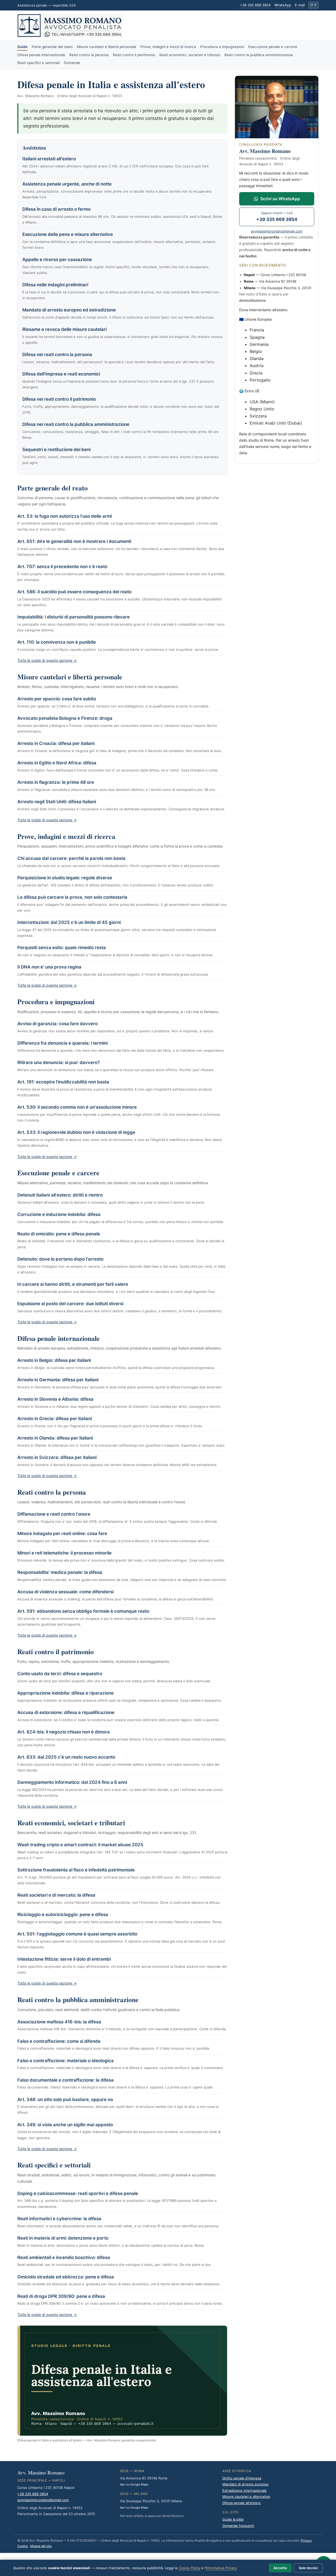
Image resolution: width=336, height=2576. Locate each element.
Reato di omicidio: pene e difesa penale (59, 1234)
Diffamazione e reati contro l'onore (54, 1514)
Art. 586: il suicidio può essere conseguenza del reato (74, 592)
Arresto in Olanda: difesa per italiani (55, 1438)
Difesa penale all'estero (241, 2503)
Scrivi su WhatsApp (280, 199)
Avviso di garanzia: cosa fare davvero (57, 1024)
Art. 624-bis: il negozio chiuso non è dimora (64, 1732)
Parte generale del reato (52, 47)
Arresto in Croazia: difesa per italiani (56, 743)
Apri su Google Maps (134, 2484)
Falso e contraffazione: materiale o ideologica (65, 2061)
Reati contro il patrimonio (134, 55)
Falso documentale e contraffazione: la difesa (65, 2080)
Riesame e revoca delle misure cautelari (64, 329)
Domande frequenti (238, 2526)
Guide (22, 47)
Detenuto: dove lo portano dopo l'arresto (60, 1259)
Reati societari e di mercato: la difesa (56, 1895)
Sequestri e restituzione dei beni (56, 449)
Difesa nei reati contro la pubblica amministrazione (76, 424)
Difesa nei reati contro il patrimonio (59, 399)
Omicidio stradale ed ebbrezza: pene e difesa (66, 2277)
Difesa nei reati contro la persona (57, 355)
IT (313, 5)
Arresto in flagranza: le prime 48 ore (56, 782)
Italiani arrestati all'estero (49, 159)
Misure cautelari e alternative (246, 2496)
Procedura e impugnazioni (222, 47)
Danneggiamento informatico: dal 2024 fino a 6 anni (72, 1782)
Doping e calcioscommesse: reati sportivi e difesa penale (78, 2193)
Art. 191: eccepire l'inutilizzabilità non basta (63, 1082)
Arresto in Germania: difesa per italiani (58, 1380)
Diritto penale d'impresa (242, 2478)
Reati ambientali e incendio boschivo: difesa (64, 2257)
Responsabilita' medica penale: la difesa (60, 1572)
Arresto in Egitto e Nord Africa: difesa (57, 763)
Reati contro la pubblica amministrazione (259, 55)
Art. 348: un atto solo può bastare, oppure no (65, 2099)
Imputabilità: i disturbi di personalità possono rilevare (73, 617)
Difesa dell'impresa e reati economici (61, 374)
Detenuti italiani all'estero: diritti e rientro (60, 1195)
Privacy (306, 2540)
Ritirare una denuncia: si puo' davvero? (59, 1062)
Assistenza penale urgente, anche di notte (67, 184)
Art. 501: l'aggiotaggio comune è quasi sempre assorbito (77, 1934)
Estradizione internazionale (245, 2490)
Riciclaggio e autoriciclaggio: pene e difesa (63, 1914)
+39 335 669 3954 (255, 5)
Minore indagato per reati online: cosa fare (62, 1533)
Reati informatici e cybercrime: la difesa (59, 2219)
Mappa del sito (41, 2546)
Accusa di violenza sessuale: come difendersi (65, 1592)
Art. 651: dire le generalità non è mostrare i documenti (74, 541)
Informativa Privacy (221, 2568)
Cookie (23, 2546)
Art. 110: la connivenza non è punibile (57, 642)
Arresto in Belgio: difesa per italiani (54, 1360)
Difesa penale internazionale (41, 55)
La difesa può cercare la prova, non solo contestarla (72, 897)
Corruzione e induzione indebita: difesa (59, 1214)
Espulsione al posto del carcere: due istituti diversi (70, 1304)
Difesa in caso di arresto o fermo (56, 209)
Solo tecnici (308, 2568)
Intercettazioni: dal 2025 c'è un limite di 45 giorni (69, 922)
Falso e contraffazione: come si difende (59, 2041)
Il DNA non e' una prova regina (49, 967)
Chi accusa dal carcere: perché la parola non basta (71, 858)
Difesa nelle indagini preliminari (55, 285)
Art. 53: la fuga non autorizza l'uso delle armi (65, 516)
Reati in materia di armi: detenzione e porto (63, 2238)
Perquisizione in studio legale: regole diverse (65, 878)
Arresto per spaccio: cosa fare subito (57, 699)
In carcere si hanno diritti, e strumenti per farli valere (73, 1284)
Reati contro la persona (89, 55)
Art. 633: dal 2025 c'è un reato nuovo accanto (66, 1757)
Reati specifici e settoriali (38, 63)
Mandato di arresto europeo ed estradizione (69, 310)
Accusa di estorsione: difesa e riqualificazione (66, 1712)
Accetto (280, 2568)
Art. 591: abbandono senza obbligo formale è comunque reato (83, 1611)
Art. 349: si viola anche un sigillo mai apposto (65, 2125)
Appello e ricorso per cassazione (57, 260)
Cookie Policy (189, 2568)
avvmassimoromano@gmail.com (277, 231)
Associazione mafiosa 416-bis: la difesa (59, 2022)
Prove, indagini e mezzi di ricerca (168, 47)
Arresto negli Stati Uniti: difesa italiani (57, 802)
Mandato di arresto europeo (245, 2484)
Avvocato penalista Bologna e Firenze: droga (65, 718)
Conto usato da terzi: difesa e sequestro (60, 1674)
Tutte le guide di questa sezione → (47, 660)
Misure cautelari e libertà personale (107, 47)
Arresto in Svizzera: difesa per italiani (57, 1457)
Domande (72, 63)
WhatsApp (283, 5)
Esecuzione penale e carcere (273, 47)
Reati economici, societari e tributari (190, 55)
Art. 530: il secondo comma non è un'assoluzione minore (77, 1107)
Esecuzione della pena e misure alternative (68, 234)
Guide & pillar (233, 2519)
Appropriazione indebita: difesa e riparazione (65, 1693)
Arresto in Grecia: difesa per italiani (55, 1419)
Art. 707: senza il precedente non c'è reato (62, 567)
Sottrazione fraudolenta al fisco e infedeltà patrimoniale (76, 1870)
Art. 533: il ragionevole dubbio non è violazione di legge (76, 1132)
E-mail (300, 5)
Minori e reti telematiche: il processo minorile (64, 1553)
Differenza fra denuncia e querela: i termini (62, 1043)
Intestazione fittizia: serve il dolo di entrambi (64, 1959)
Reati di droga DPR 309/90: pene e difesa (61, 2296)
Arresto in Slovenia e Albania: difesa (55, 1399)
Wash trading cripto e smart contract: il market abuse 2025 (80, 1845)
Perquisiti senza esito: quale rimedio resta (62, 948)
